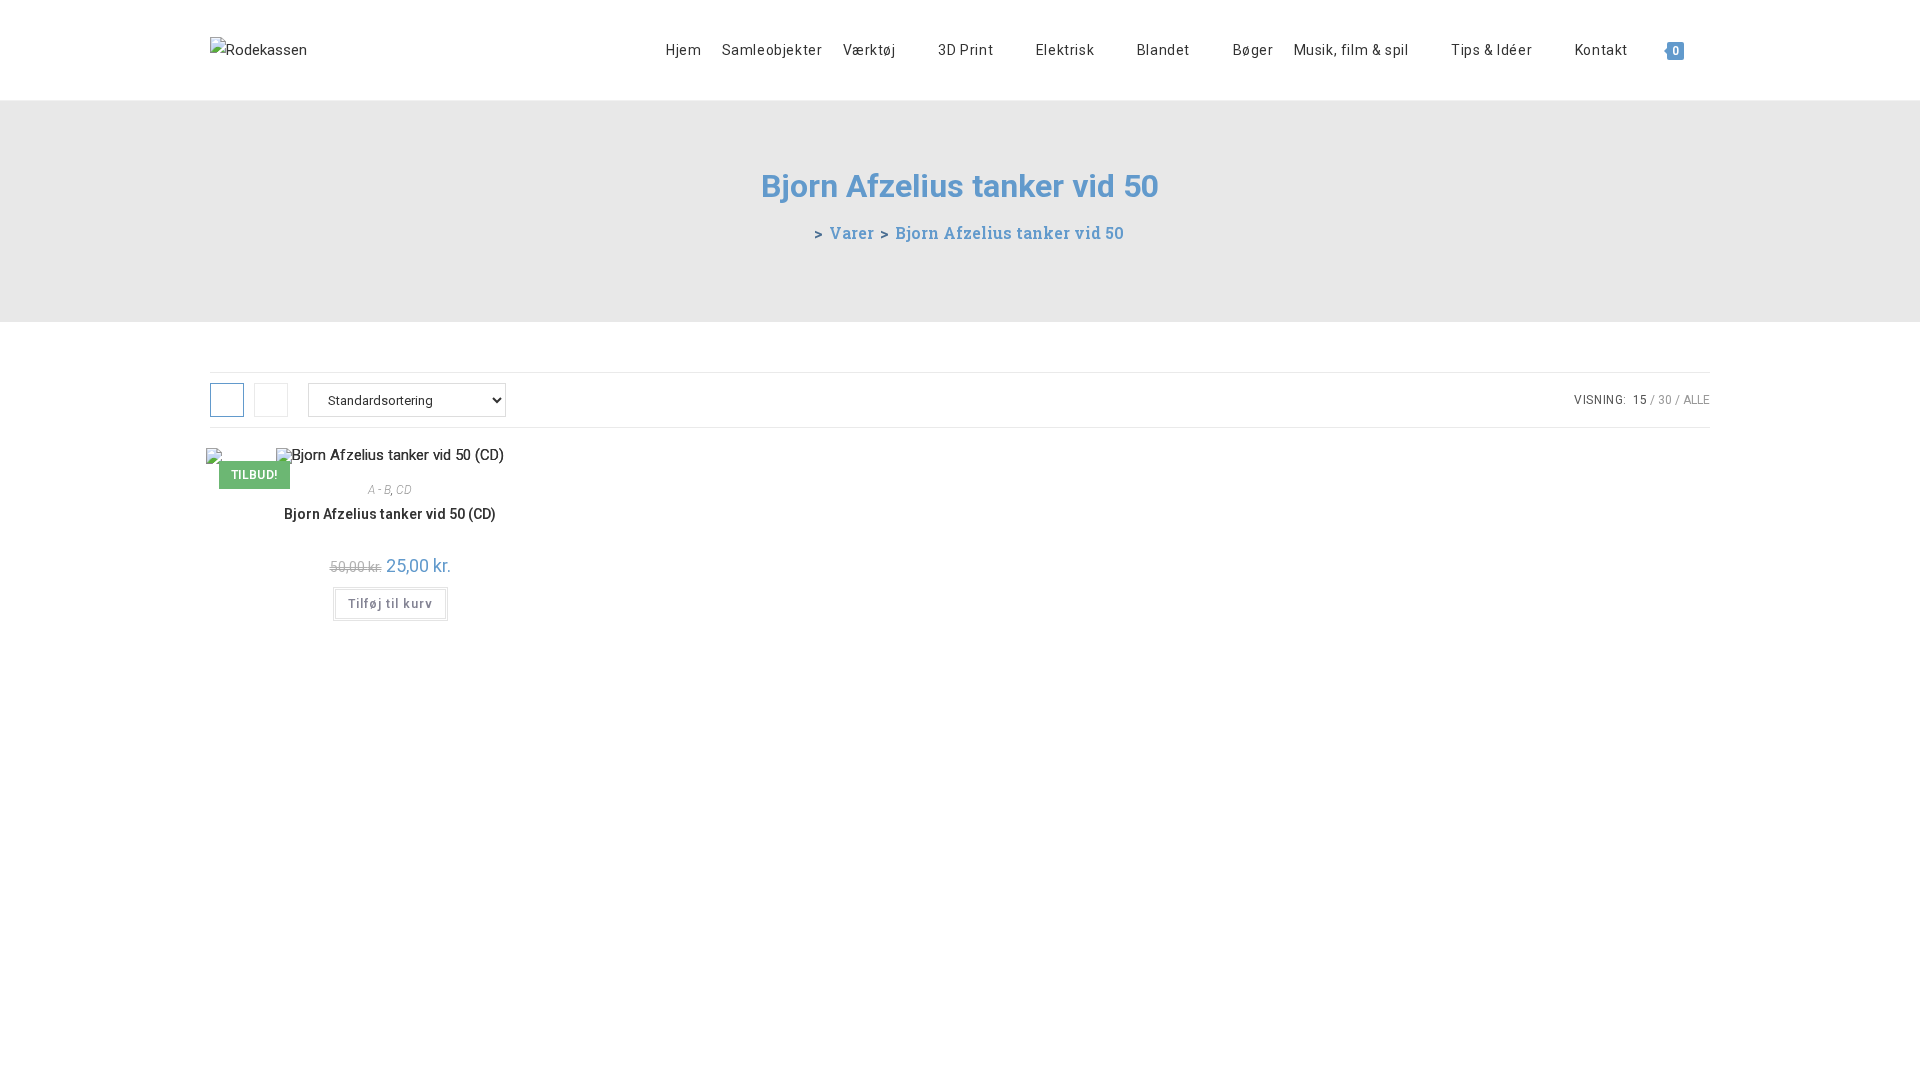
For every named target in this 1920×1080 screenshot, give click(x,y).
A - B (379, 490)
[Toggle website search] (1709, 50)
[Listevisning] (271, 400)
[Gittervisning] (227, 400)
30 (1665, 400)
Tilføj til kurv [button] (390, 604)
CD (404, 490)
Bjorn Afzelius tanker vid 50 (1009, 232)
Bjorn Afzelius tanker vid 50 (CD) (390, 514)
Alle (1696, 400)
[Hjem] (802, 232)
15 (1640, 400)
